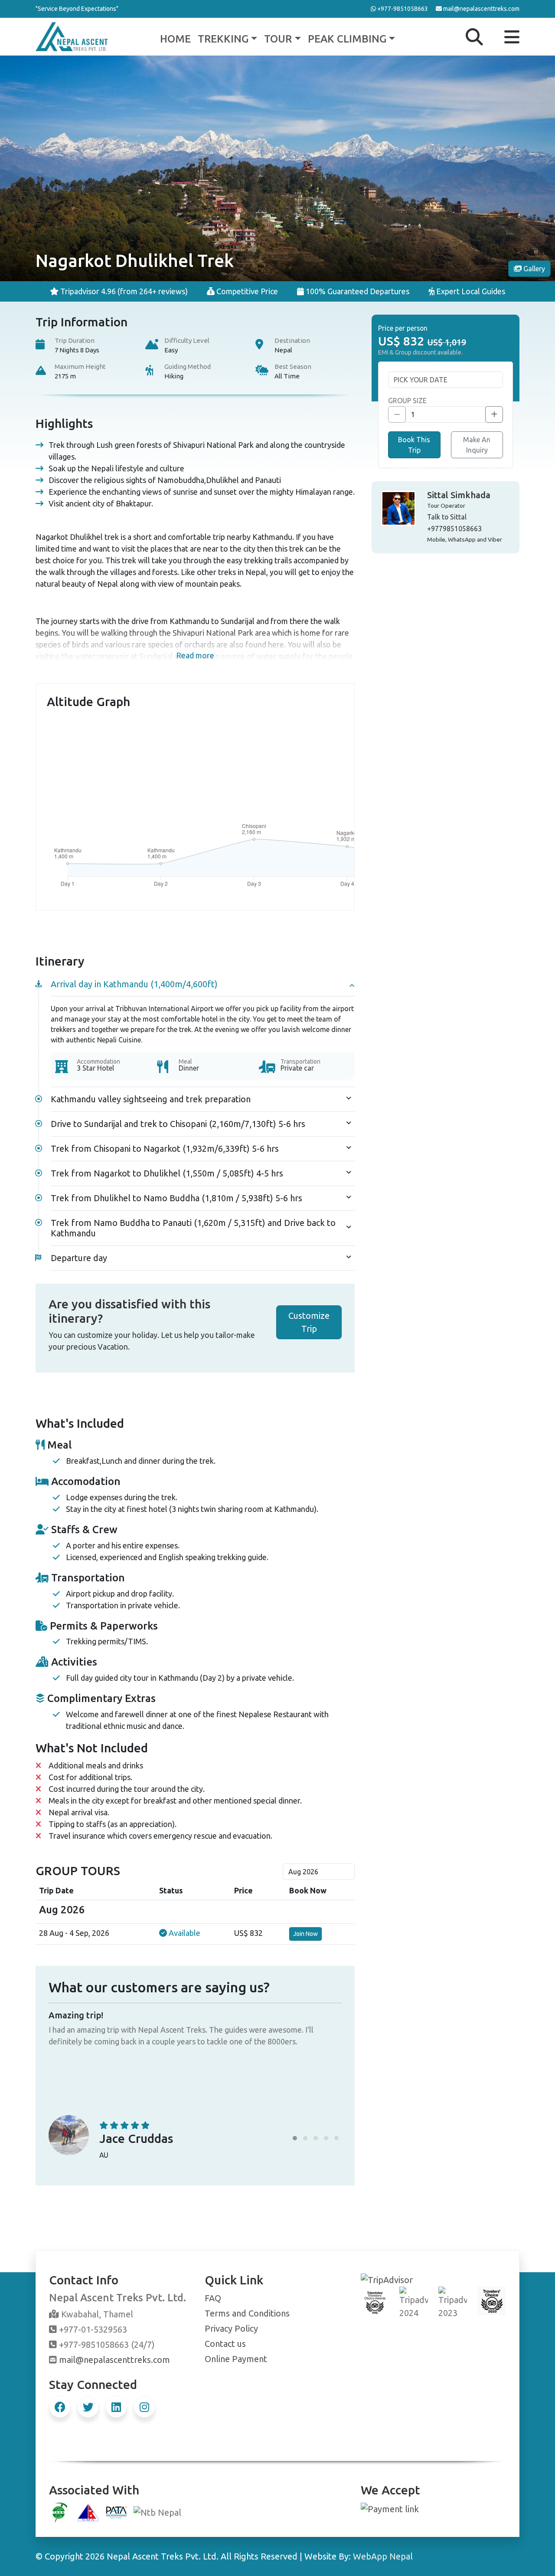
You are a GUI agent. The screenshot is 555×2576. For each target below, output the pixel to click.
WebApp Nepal (383, 2556)
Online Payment (236, 2359)
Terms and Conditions (247, 2313)
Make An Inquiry (477, 445)
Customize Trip (309, 1322)
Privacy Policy (231, 2328)
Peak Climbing (347, 39)
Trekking (223, 39)
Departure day (79, 1258)
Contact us (225, 2344)
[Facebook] (60, 2407)
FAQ (213, 2298)
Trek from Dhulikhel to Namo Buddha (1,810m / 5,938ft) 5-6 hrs (176, 1198)
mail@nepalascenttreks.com (114, 2360)
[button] (295, 2138)
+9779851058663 (454, 529)
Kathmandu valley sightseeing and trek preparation (151, 1099)
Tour (278, 39)
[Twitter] (88, 2407)
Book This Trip (414, 445)
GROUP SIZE (407, 401)
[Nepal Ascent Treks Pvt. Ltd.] (72, 36)
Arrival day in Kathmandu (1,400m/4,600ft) (134, 984)
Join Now (305, 1934)
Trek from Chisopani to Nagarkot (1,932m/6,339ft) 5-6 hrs (165, 1148)
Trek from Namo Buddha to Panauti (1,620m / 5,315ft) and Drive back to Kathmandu (193, 1228)
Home (175, 39)
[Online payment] (390, 2508)
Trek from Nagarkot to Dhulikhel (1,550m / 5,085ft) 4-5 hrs (167, 1173)
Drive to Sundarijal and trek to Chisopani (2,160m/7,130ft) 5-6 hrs (178, 1124)
